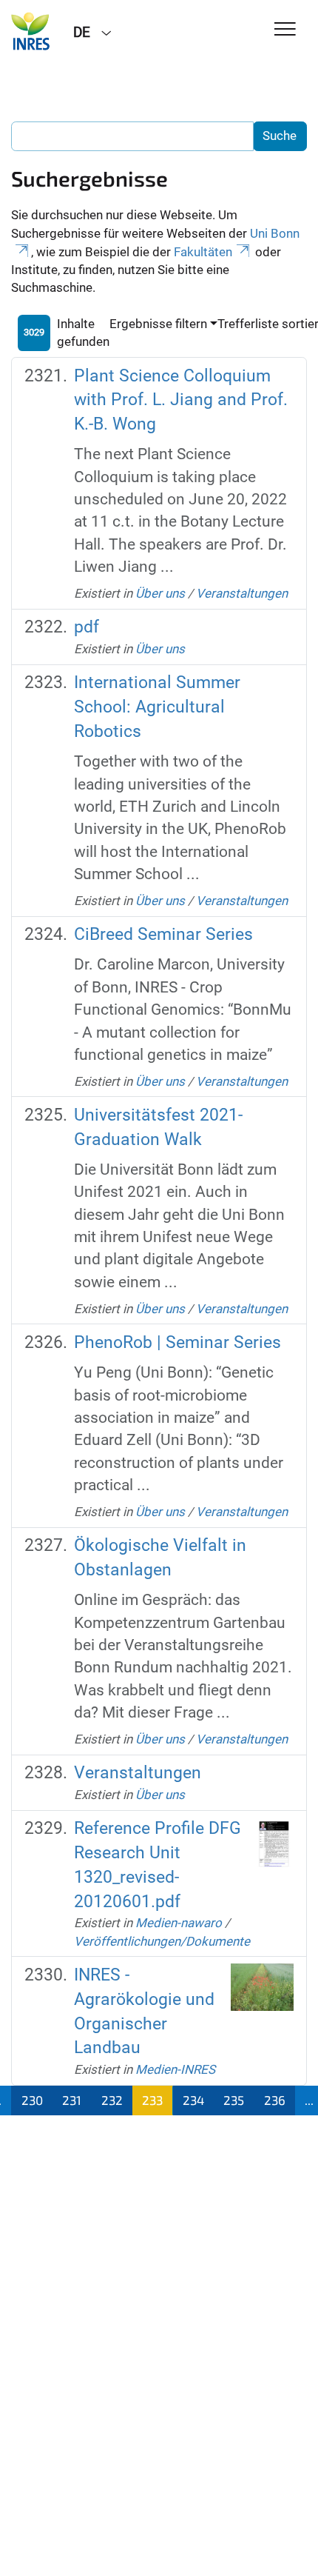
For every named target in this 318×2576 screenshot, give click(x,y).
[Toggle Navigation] (285, 30)
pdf (87, 627)
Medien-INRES (175, 2069)
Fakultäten (203, 252)
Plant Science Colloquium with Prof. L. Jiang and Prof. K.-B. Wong (181, 400)
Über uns (160, 593)
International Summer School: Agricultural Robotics (157, 707)
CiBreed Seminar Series (163, 934)
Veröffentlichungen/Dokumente (162, 1941)
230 (32, 2100)
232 (112, 2100)
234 (193, 2100)
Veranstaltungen (242, 593)
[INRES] (31, 31)
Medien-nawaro (179, 1923)
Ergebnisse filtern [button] (158, 324)
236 (275, 2100)
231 (72, 2100)
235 (234, 2100)
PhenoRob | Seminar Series (177, 1342)
